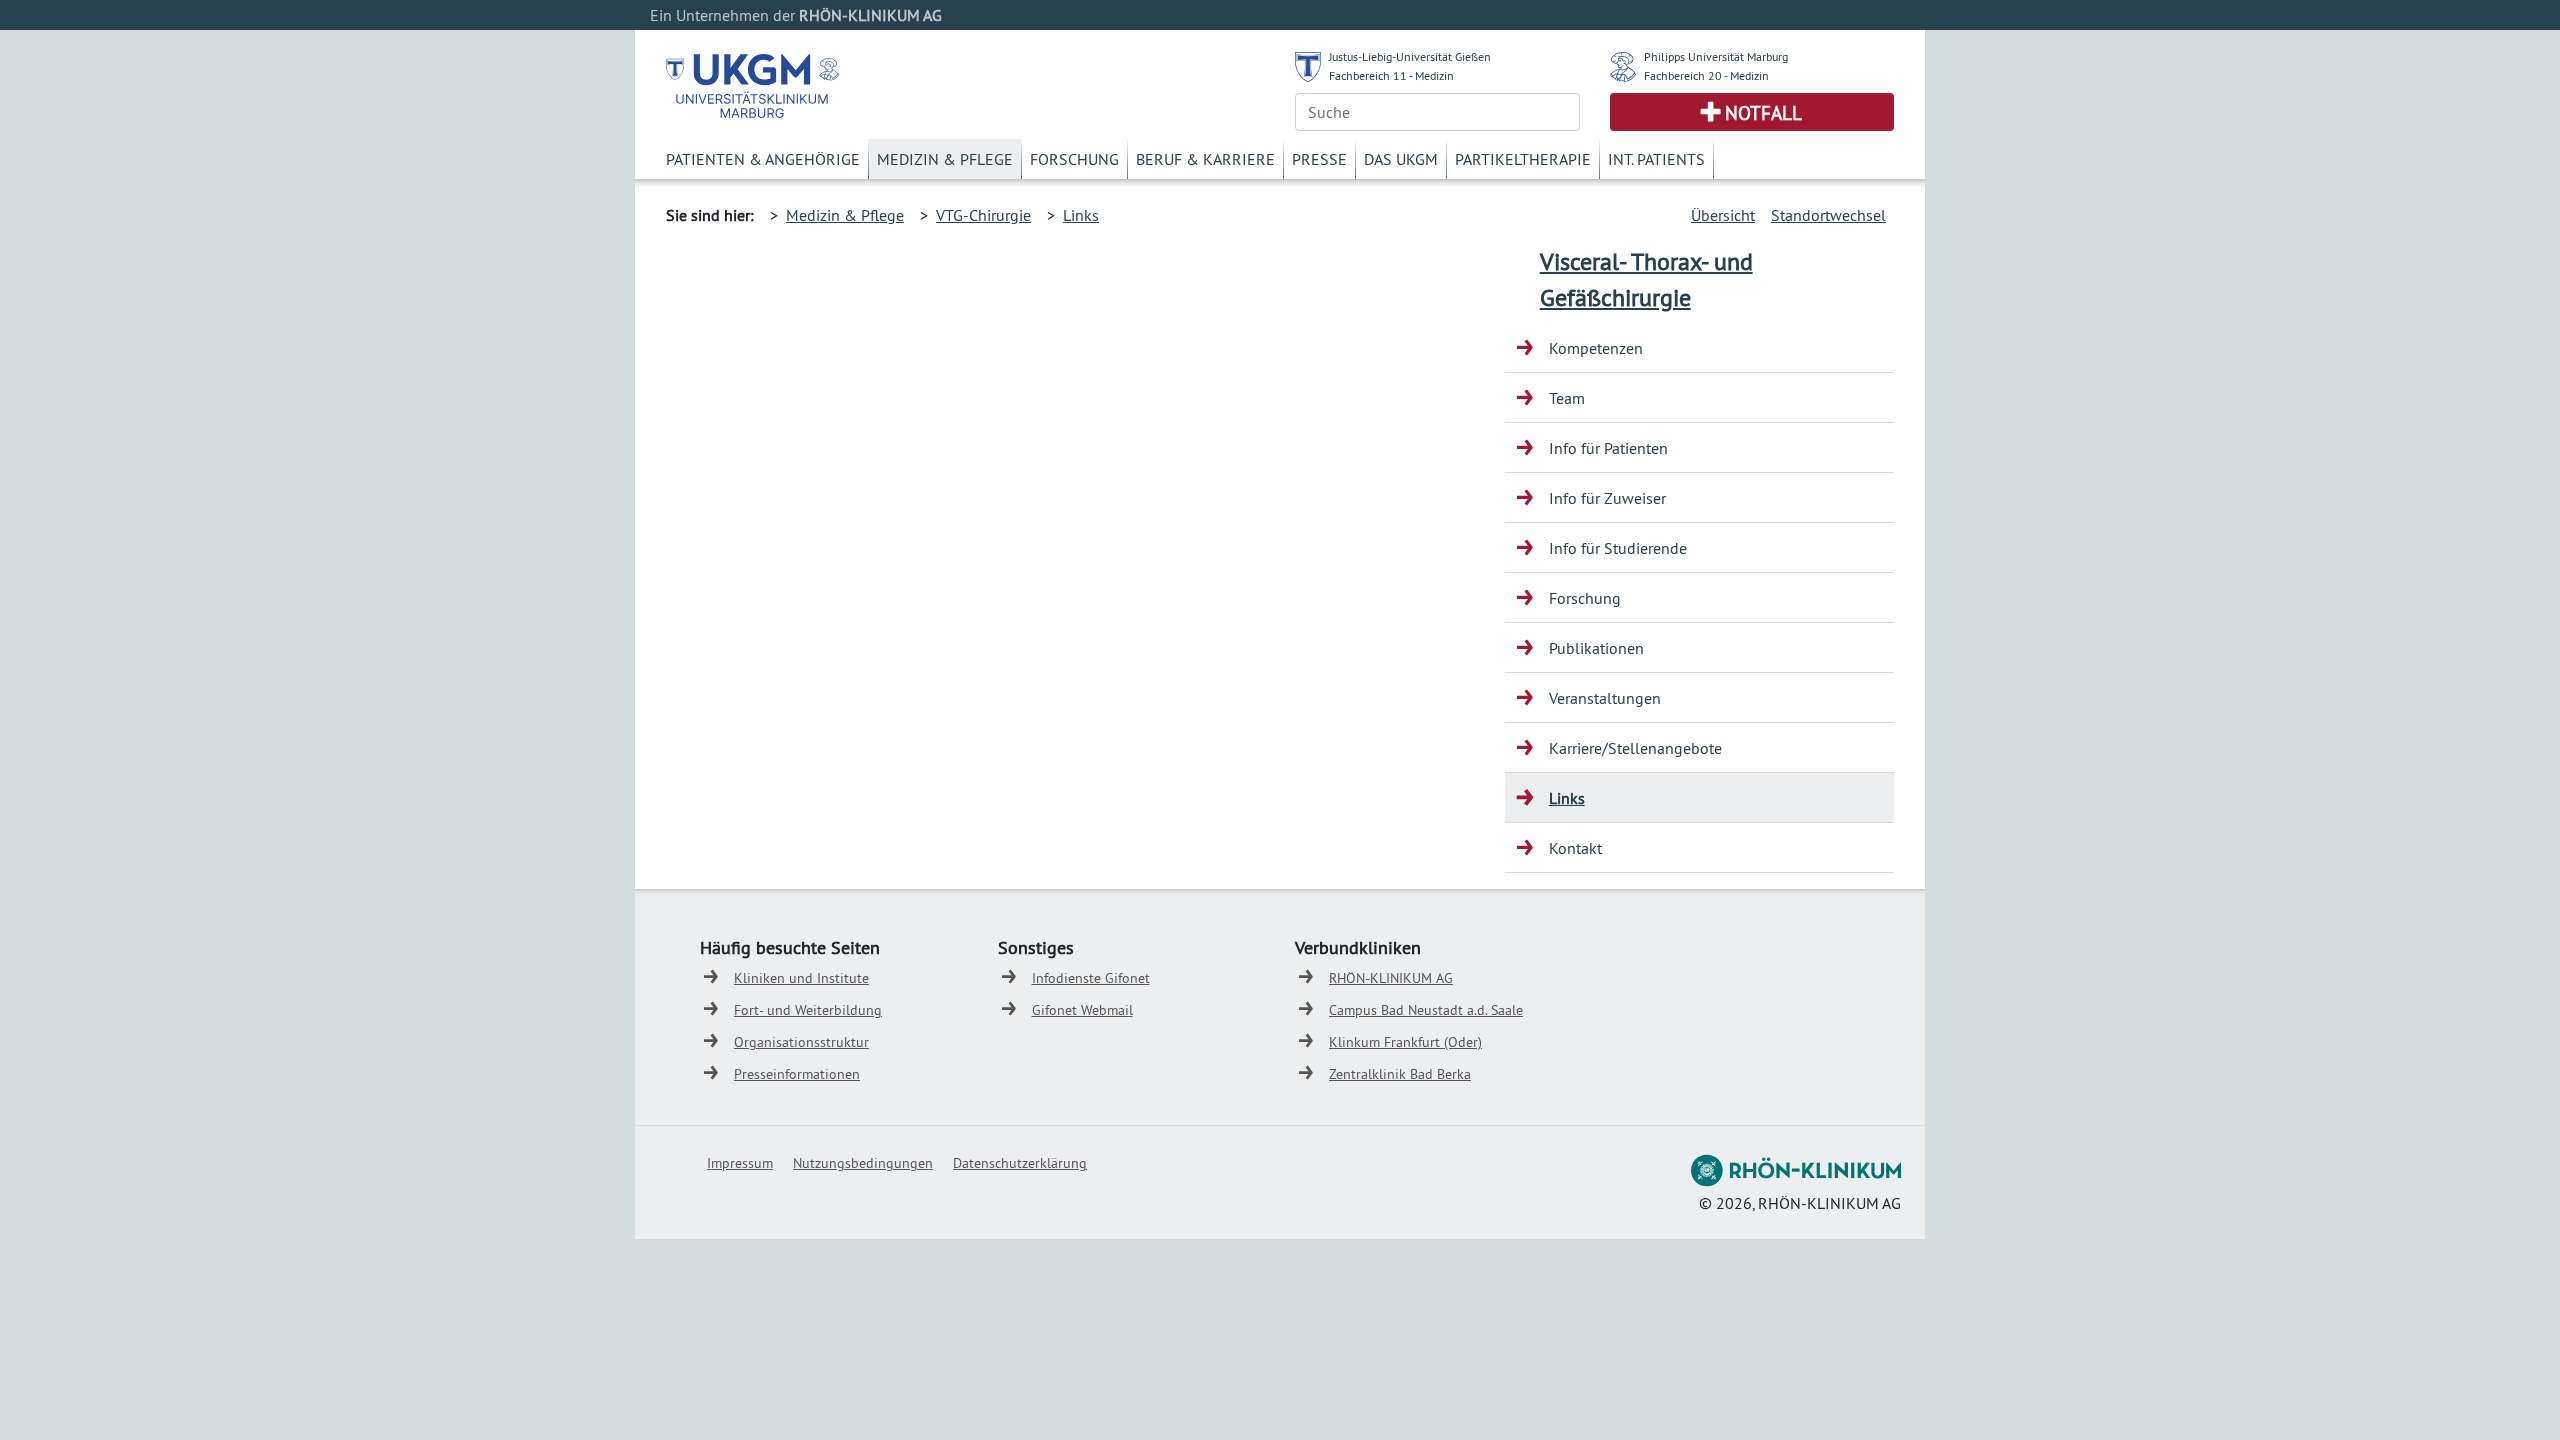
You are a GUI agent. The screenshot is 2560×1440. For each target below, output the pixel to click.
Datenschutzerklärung (1020, 1163)
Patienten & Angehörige (763, 159)
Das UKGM (1401, 159)
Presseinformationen (797, 1074)
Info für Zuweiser (1607, 498)
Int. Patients (1656, 159)
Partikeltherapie (1523, 159)
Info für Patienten (1608, 448)
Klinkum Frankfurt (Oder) (1405, 1042)
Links (1081, 215)
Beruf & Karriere (1205, 159)
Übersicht (1723, 215)
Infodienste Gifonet (1091, 978)
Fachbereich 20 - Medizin (1706, 75)
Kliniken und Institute (801, 978)
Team (1567, 398)
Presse (1319, 159)
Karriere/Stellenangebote (1635, 748)
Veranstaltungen (1605, 698)
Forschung (1074, 159)
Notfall (1763, 113)
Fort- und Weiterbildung (808, 1010)
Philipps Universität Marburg (1716, 56)
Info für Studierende (1618, 548)
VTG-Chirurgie (983, 215)
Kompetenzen (1596, 348)
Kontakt (1575, 848)
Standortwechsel (1828, 215)
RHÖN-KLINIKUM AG (1391, 978)
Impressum (740, 1163)
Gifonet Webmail (1082, 1010)
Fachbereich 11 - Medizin (1391, 75)
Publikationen (1596, 648)
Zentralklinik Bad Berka (1400, 1074)
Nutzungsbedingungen (863, 1163)
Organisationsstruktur (801, 1042)
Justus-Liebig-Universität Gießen (1410, 56)
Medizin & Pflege (945, 159)
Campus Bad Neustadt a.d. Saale (1426, 1010)
